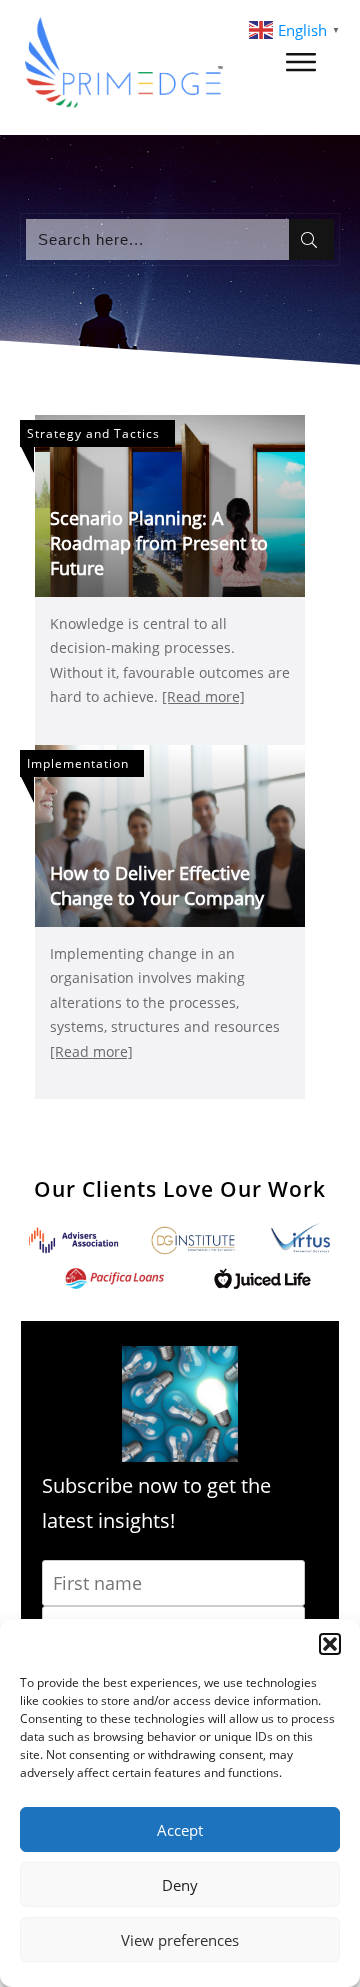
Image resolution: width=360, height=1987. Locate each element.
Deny (180, 1885)
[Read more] (203, 696)
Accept (180, 1830)
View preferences (180, 1940)
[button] (330, 1644)
